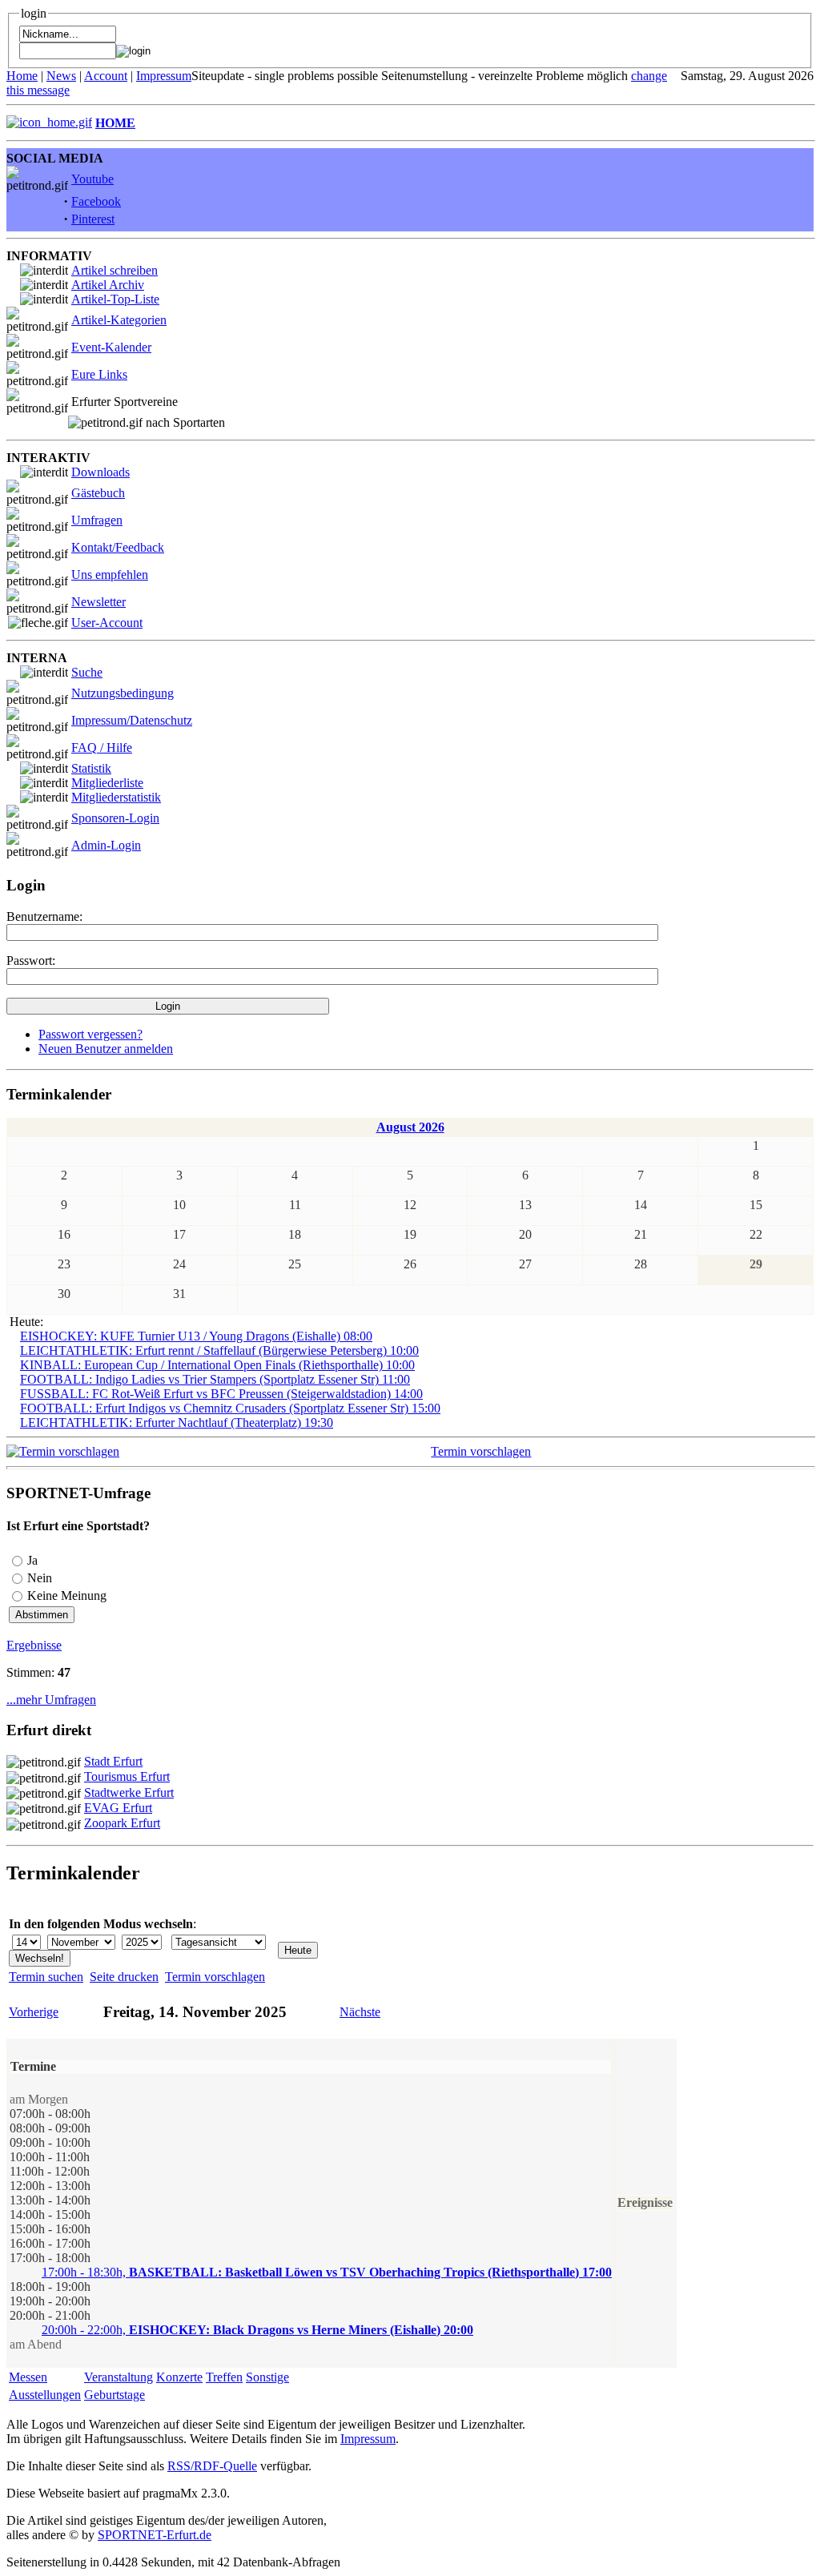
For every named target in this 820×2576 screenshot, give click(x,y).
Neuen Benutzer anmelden (106, 1049)
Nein (40, 1578)
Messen (28, 2377)
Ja (32, 1560)
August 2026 (410, 1127)
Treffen (224, 2377)
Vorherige (34, 2012)
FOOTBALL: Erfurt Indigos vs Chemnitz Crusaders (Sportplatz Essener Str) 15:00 (230, 1408)
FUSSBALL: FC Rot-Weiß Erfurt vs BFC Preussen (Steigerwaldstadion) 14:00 (221, 1394)
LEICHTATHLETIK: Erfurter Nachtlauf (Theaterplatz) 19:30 (177, 1423)
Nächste (360, 2012)
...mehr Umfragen (51, 1700)
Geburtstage (115, 2395)
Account (106, 76)
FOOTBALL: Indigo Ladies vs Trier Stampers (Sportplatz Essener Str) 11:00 (215, 1379)
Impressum (164, 76)
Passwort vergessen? (90, 1034)
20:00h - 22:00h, (257, 2330)
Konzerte (179, 2377)
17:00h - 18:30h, (327, 2272)
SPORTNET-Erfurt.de (155, 2535)
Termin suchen (46, 1977)
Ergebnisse (34, 1645)
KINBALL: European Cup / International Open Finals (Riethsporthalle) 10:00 (217, 1365)
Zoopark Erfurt (122, 1823)
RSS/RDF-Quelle (212, 2466)
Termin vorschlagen (481, 1451)
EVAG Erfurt (118, 1808)
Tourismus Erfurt (127, 1776)
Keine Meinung (67, 1595)
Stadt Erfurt (113, 1761)
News (61, 76)
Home (22, 76)
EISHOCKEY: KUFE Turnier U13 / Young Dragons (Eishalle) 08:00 (196, 1336)
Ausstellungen (45, 2395)
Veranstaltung (119, 2377)
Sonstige (267, 2377)
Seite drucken (124, 1977)
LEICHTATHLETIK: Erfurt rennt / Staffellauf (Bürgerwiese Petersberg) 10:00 (219, 1350)
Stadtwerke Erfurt (129, 1792)
